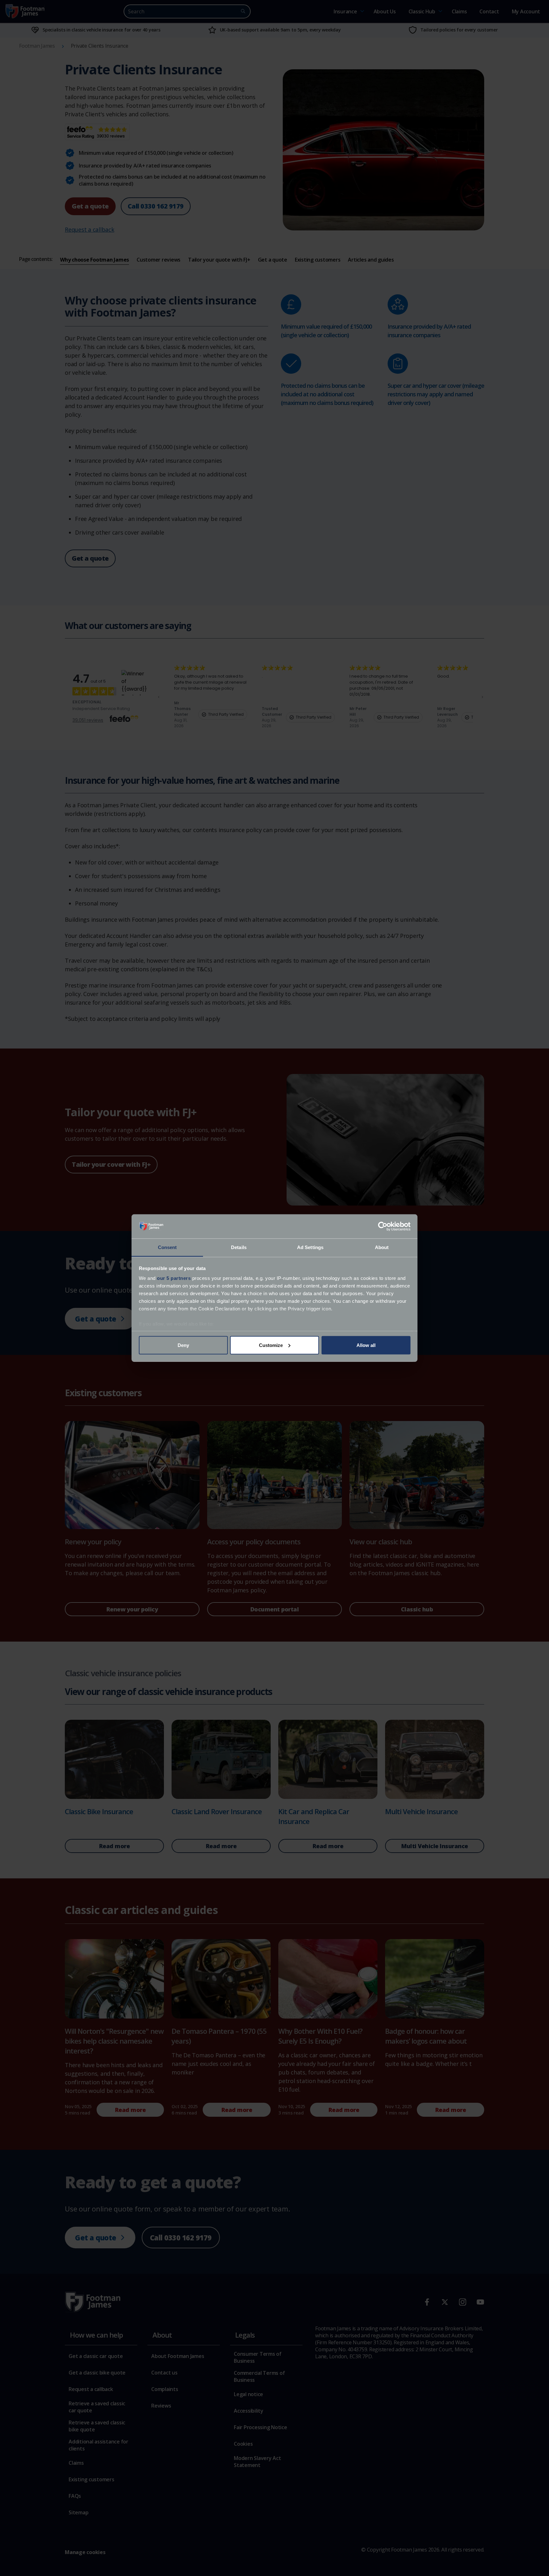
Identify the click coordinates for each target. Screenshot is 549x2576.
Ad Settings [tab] (310, 1247)
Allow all (366, 1345)
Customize (271, 1345)
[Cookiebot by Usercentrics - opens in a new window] (383, 1227)
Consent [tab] (167, 1247)
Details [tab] (239, 1247)
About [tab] (382, 1247)
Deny (183, 1345)
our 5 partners (174, 1278)
